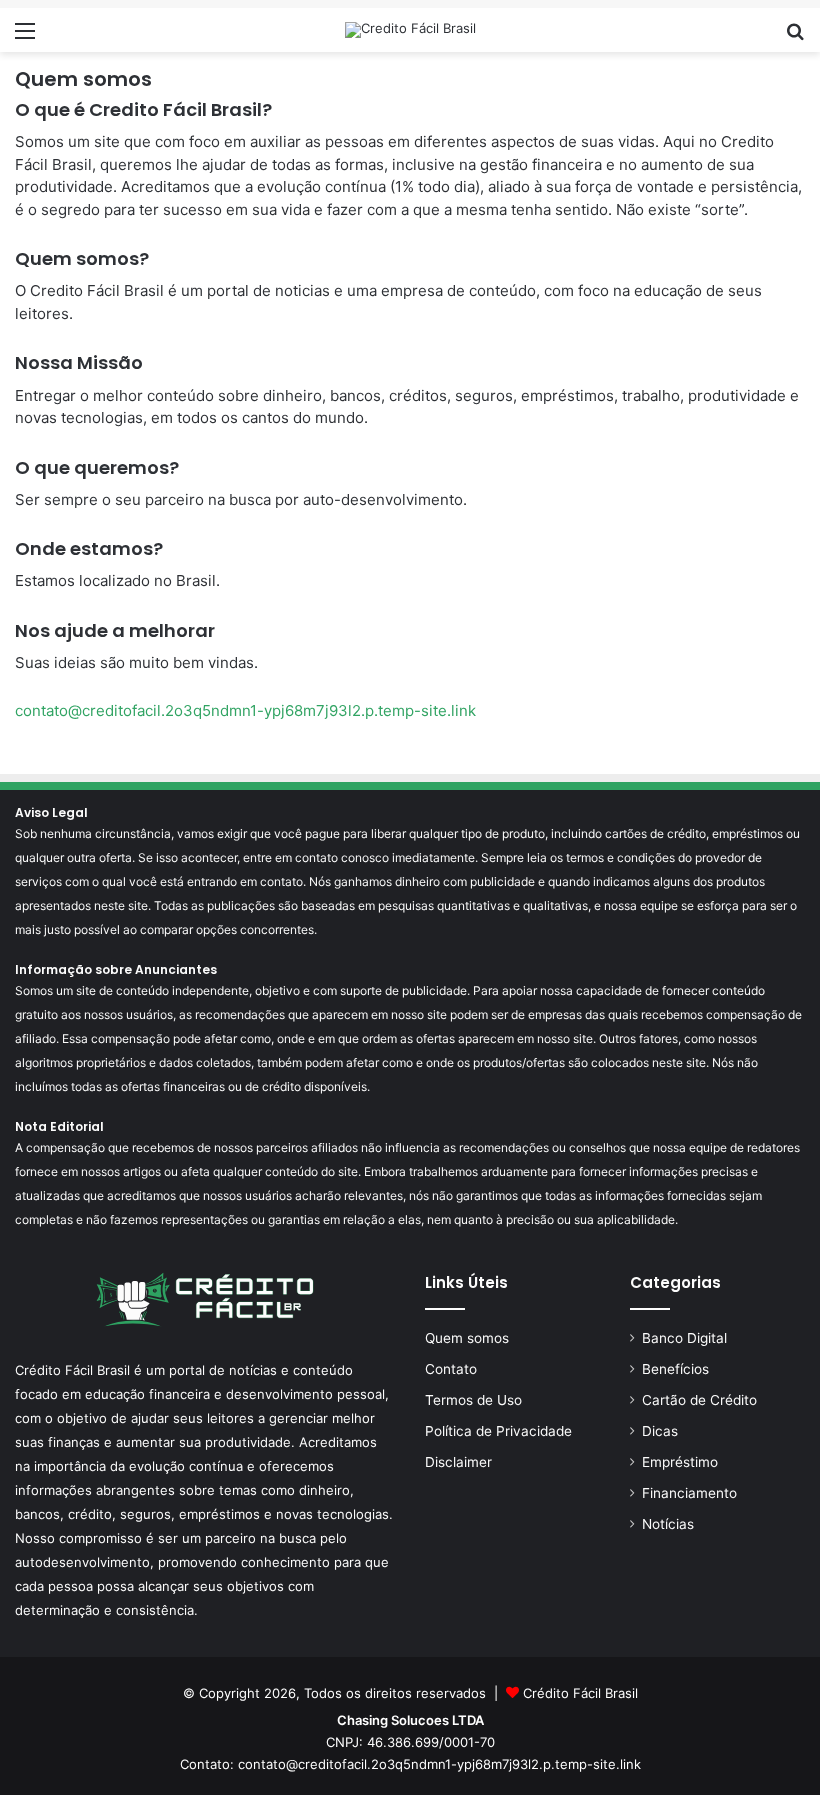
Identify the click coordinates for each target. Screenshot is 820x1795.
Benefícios (675, 1369)
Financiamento (689, 1493)
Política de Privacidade (498, 1431)
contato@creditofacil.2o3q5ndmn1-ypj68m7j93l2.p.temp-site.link (245, 710)
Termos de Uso (473, 1400)
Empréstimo (680, 1462)
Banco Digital (684, 1338)
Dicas (660, 1431)
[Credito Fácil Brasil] (410, 30)
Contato (451, 1369)
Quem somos (467, 1338)
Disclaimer (458, 1462)
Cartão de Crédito (699, 1400)
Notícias (668, 1524)
